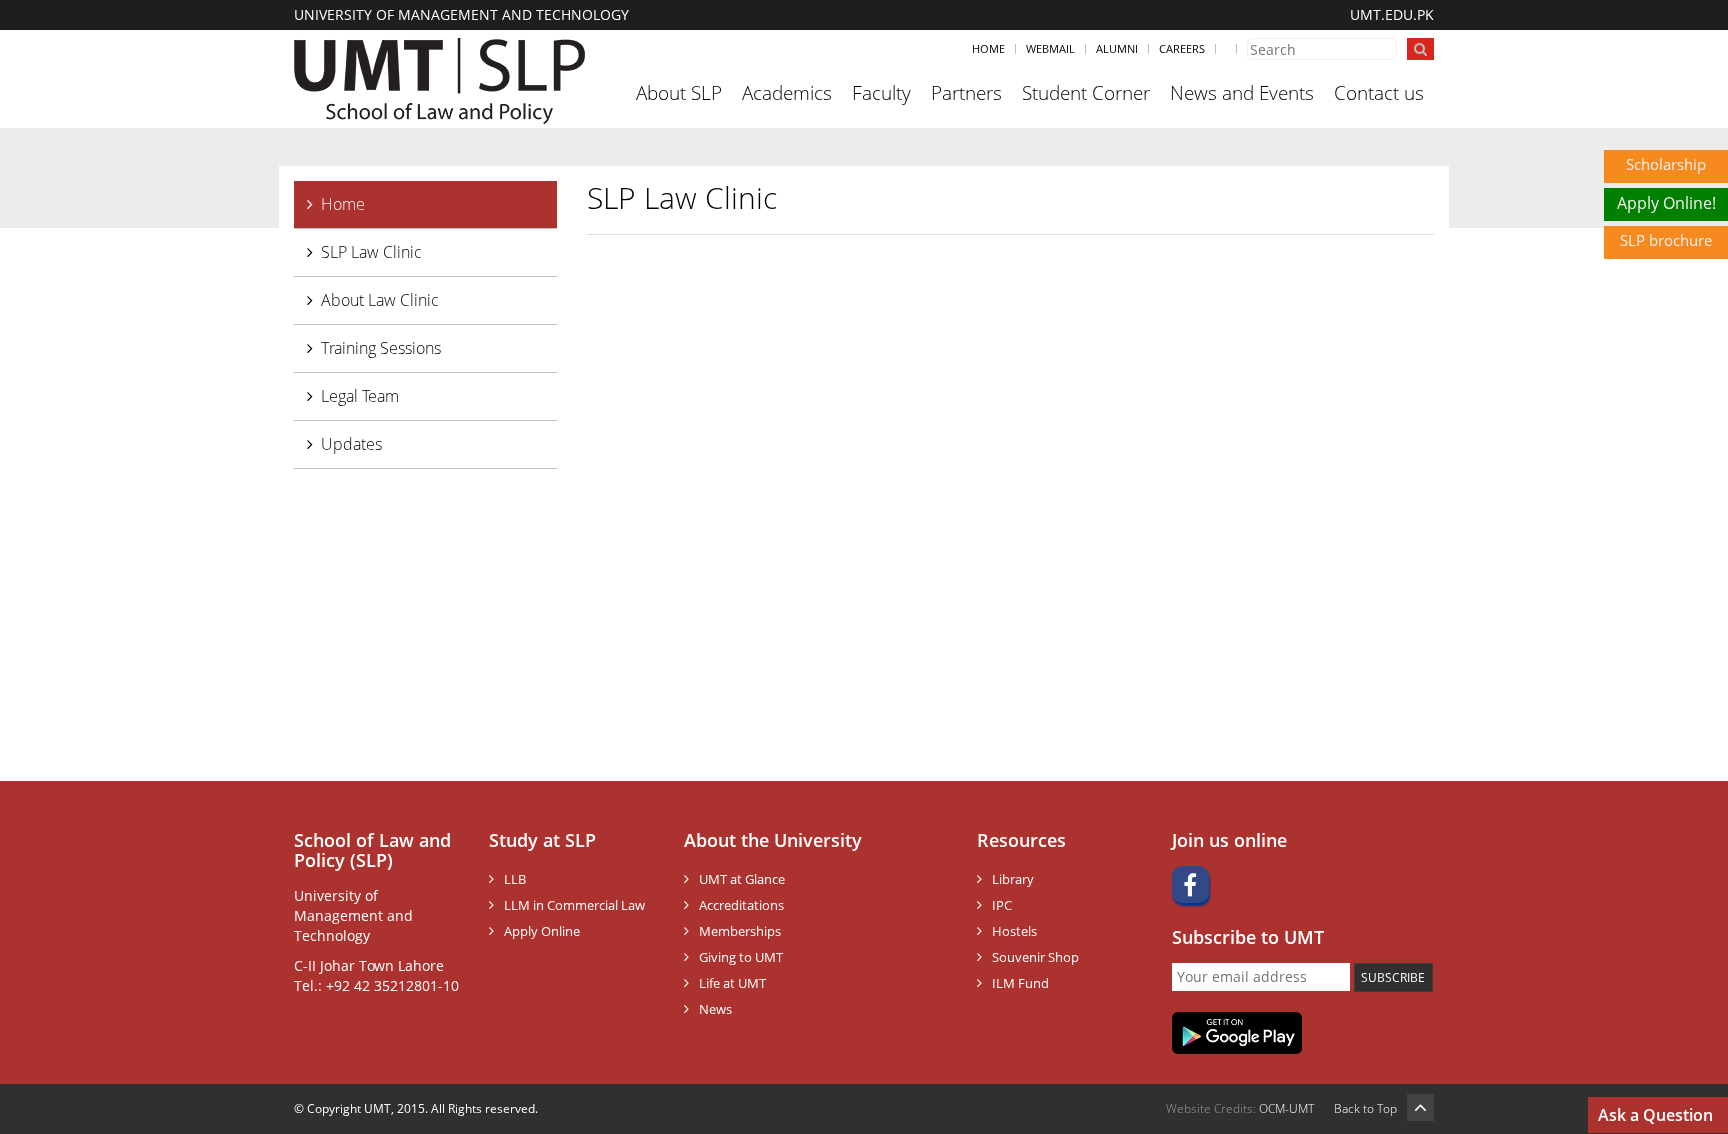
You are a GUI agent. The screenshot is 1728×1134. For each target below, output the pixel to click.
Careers (1182, 48)
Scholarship (1666, 164)
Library (1013, 879)
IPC (1002, 905)
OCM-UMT (1286, 1108)
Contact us (1379, 93)
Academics (787, 93)
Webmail (1050, 48)
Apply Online (542, 931)
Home (988, 48)
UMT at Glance (742, 879)
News (715, 1009)
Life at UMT (732, 983)
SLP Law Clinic (371, 252)
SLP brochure (1666, 240)
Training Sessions (381, 348)
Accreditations (741, 905)
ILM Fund (1020, 983)
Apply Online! (1666, 203)
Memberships (740, 931)
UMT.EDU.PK (1392, 14)
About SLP (679, 93)
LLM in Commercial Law (574, 905)
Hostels (1014, 931)
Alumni (1117, 48)
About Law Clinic (380, 300)
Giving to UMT (741, 957)
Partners (966, 93)
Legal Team (360, 396)
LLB (515, 879)
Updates (351, 444)
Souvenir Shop (1035, 957)
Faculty (881, 93)
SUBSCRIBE (1393, 977)
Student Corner (1086, 93)
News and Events (1242, 93)
